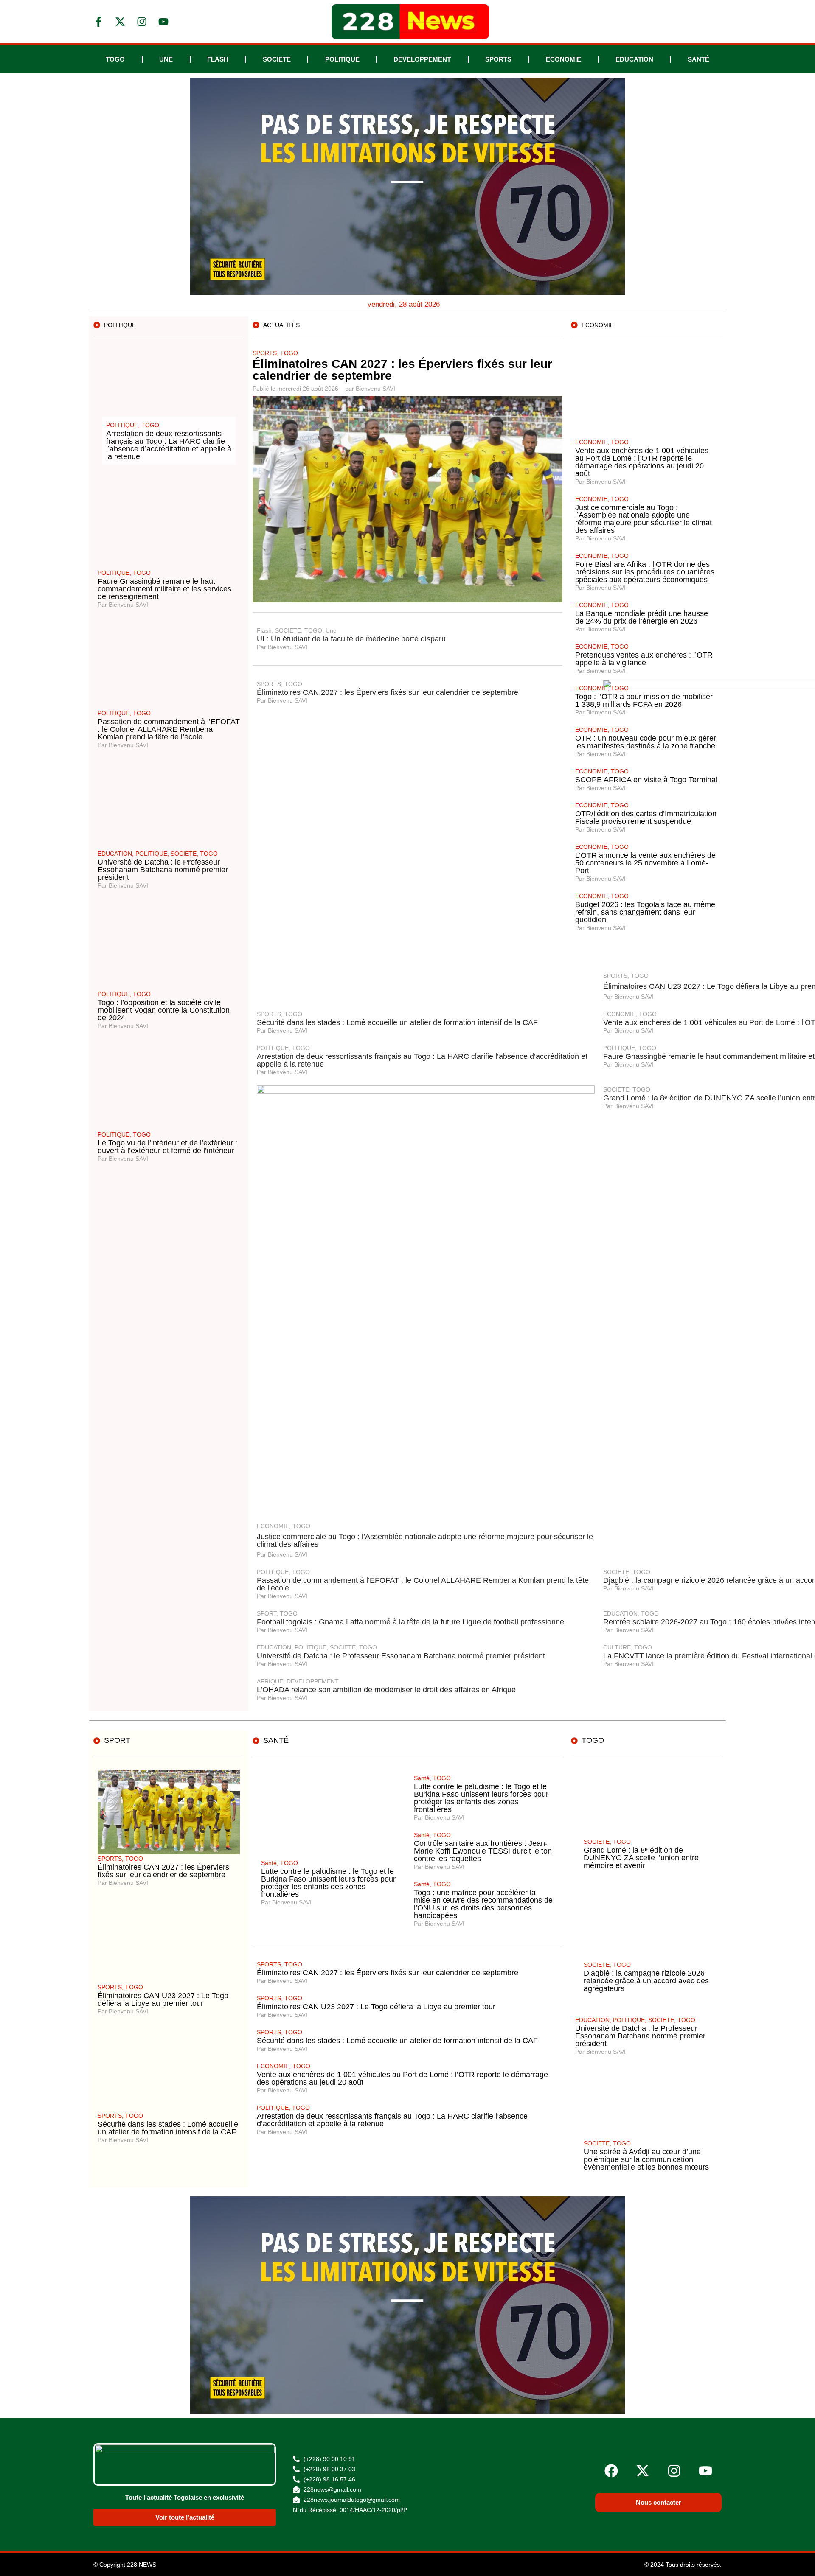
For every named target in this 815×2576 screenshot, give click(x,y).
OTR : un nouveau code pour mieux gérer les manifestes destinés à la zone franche (646, 742)
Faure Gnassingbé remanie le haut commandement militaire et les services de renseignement (164, 589)
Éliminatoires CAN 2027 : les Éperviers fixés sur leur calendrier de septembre (402, 370)
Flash (218, 59)
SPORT (267, 1613)
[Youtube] (705, 2471)
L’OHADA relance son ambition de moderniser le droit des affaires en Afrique (386, 1690)
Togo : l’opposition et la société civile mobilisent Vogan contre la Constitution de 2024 (164, 1010)
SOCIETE (277, 59)
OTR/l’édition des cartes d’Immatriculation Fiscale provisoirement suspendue (646, 818)
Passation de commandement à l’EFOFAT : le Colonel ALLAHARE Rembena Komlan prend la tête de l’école (169, 729)
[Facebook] (611, 2471)
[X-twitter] (643, 2471)
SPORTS (498, 59)
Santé (698, 59)
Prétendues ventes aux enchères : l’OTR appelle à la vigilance (644, 659)
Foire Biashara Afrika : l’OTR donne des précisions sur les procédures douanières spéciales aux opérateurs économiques (645, 572)
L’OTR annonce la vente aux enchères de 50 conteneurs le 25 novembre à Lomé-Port (645, 863)
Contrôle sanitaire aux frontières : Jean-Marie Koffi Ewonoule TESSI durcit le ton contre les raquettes (483, 1851)
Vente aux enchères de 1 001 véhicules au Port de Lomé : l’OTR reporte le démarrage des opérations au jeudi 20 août (642, 462)
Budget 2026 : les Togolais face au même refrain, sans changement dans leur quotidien (645, 912)
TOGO (115, 59)
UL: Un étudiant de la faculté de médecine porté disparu (351, 639)
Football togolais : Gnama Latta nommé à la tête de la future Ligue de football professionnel (411, 1622)
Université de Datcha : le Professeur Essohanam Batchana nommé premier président (163, 870)
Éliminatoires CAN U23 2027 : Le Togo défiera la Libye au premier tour (163, 1999)
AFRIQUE (270, 1681)
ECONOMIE (563, 59)
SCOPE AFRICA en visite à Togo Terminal (646, 780)
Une (166, 59)
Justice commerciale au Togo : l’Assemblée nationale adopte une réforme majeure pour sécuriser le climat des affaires (425, 1540)
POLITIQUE (342, 59)
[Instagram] (674, 2471)
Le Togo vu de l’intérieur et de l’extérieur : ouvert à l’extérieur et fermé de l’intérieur (167, 1147)
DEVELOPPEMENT (422, 59)
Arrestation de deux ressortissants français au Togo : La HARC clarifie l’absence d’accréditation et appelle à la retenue (422, 1060)
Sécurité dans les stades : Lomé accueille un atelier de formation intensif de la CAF (397, 1022)
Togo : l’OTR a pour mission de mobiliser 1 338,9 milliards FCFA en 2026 (644, 700)
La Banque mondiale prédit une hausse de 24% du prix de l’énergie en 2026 (642, 617)
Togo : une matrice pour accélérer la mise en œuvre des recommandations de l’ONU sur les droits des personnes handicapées (483, 1904)
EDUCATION (634, 59)
